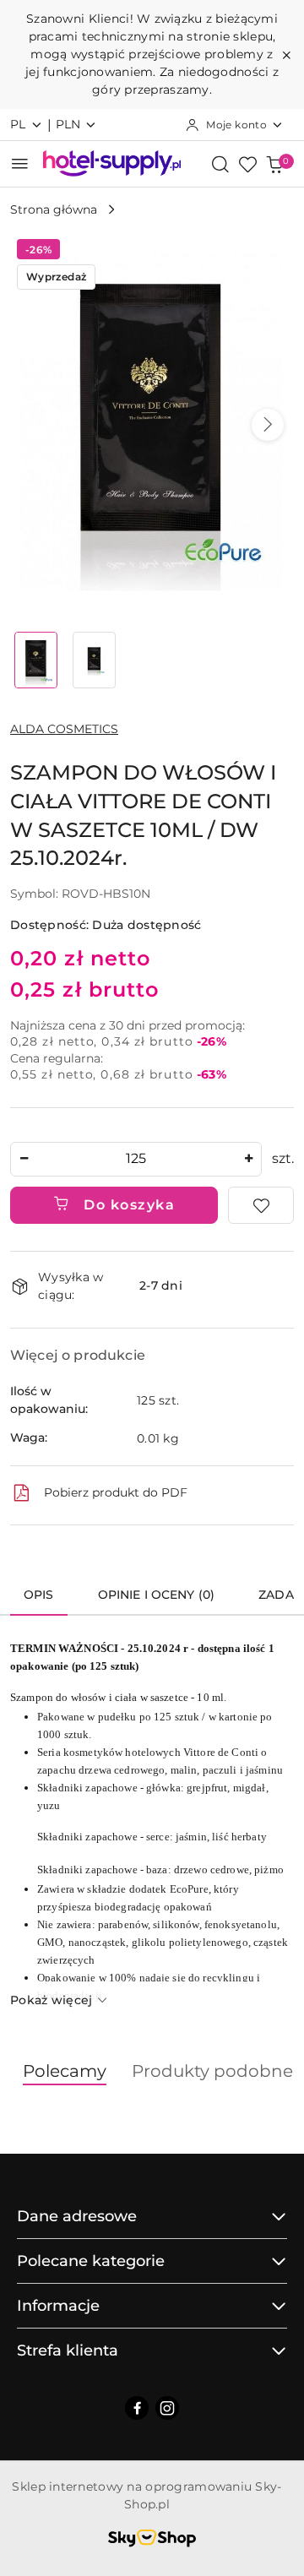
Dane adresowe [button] (77, 2216)
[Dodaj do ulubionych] (261, 1205)
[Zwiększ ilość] (248, 1159)
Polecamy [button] (65, 2071)
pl (18, 124)
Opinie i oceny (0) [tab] (157, 1595)
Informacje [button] (58, 2306)
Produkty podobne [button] (212, 2071)
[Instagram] (167, 2408)
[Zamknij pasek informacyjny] (286, 55)
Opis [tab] (39, 1595)
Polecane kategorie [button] (91, 2261)
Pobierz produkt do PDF (116, 1492)
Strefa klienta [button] (68, 2350)
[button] (268, 425)
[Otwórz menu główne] (20, 163)
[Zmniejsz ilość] (24, 1159)
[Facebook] (137, 2408)
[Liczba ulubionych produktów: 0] (247, 164)
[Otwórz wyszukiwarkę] (220, 164)
